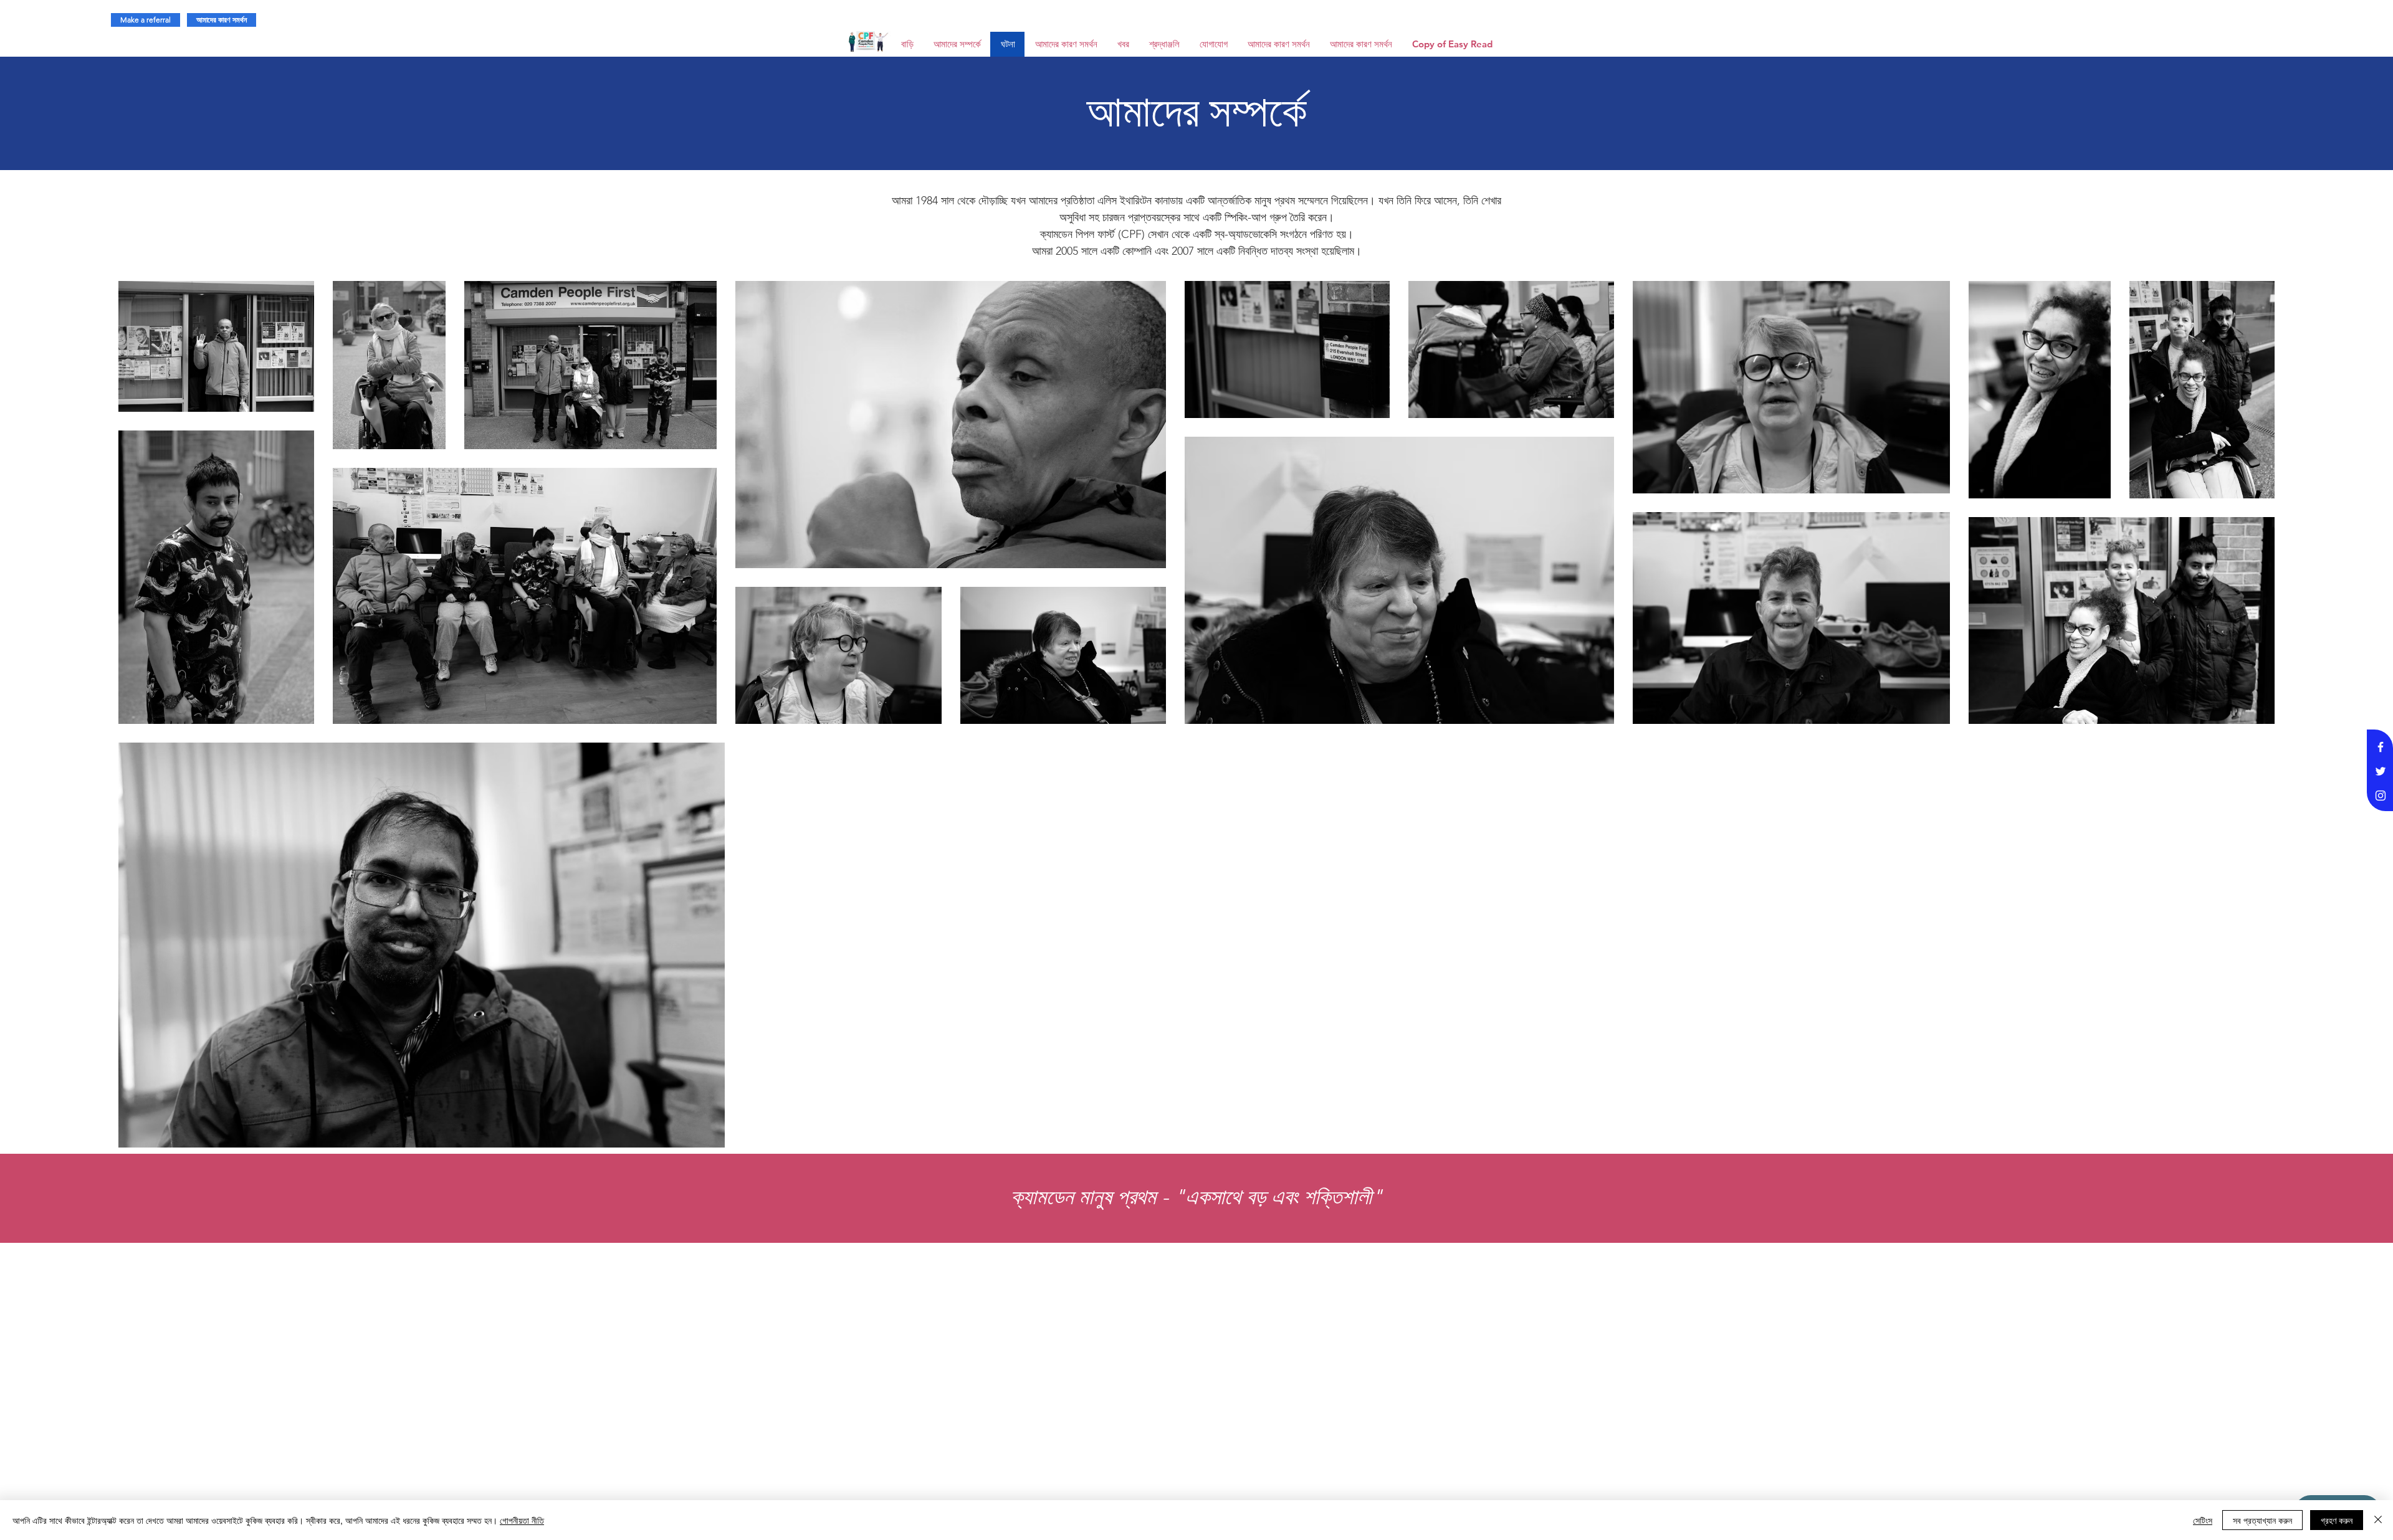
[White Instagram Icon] (2381, 796)
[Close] (2378, 1520)
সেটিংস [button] (2203, 1520)
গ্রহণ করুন (2337, 1520)
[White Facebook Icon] (2381, 747)
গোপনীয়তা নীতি (522, 1520)
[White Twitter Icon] (2381, 771)
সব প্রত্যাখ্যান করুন (2262, 1520)
